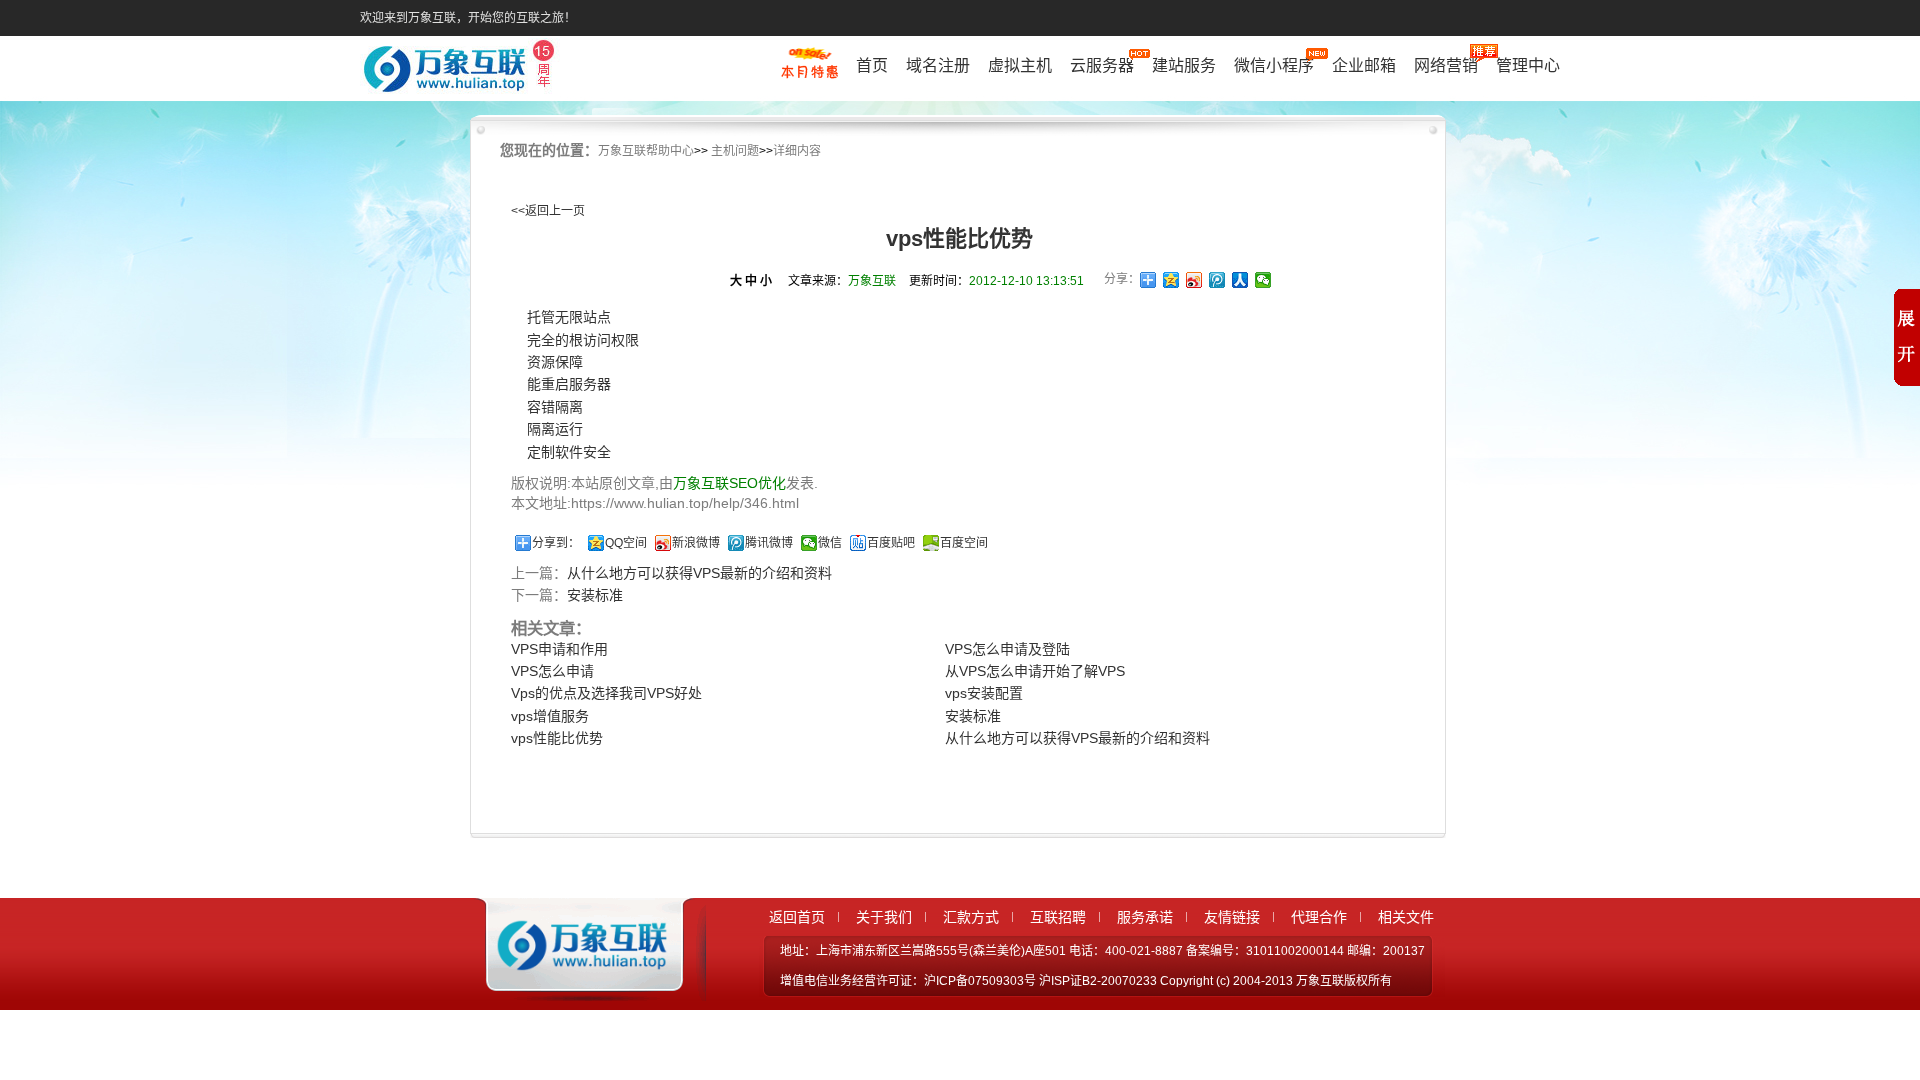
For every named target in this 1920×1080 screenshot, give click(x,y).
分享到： (556, 543)
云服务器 (1102, 65)
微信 (830, 543)
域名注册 (938, 65)
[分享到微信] (1263, 280)
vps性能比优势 (557, 738)
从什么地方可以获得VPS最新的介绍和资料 (699, 573)
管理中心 (1528, 65)
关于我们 (884, 917)
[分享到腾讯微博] (1217, 280)
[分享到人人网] (1240, 280)
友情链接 (1232, 917)
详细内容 (797, 151)
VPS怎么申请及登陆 (1007, 649)
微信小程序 (1274, 65)
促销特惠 (809, 73)
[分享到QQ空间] (1171, 280)
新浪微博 (696, 543)
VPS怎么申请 (552, 671)
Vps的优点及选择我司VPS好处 (606, 693)
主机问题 (735, 151)
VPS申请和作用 (559, 649)
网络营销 (1446, 65)
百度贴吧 (891, 543)
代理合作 (1319, 917)
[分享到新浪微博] (1194, 280)
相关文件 (1406, 917)
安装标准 (595, 595)
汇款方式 (971, 917)
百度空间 (964, 543)
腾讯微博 (769, 543)
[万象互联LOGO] (462, 70)
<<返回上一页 (548, 211)
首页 (872, 65)
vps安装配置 (984, 693)
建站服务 (1184, 65)
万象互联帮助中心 (646, 151)
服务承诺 (1145, 917)
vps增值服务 (550, 716)
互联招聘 (1058, 917)
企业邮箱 (1364, 65)
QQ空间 (626, 543)
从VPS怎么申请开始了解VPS (1035, 671)
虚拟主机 (1020, 65)
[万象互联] (577, 983)
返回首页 (797, 917)
